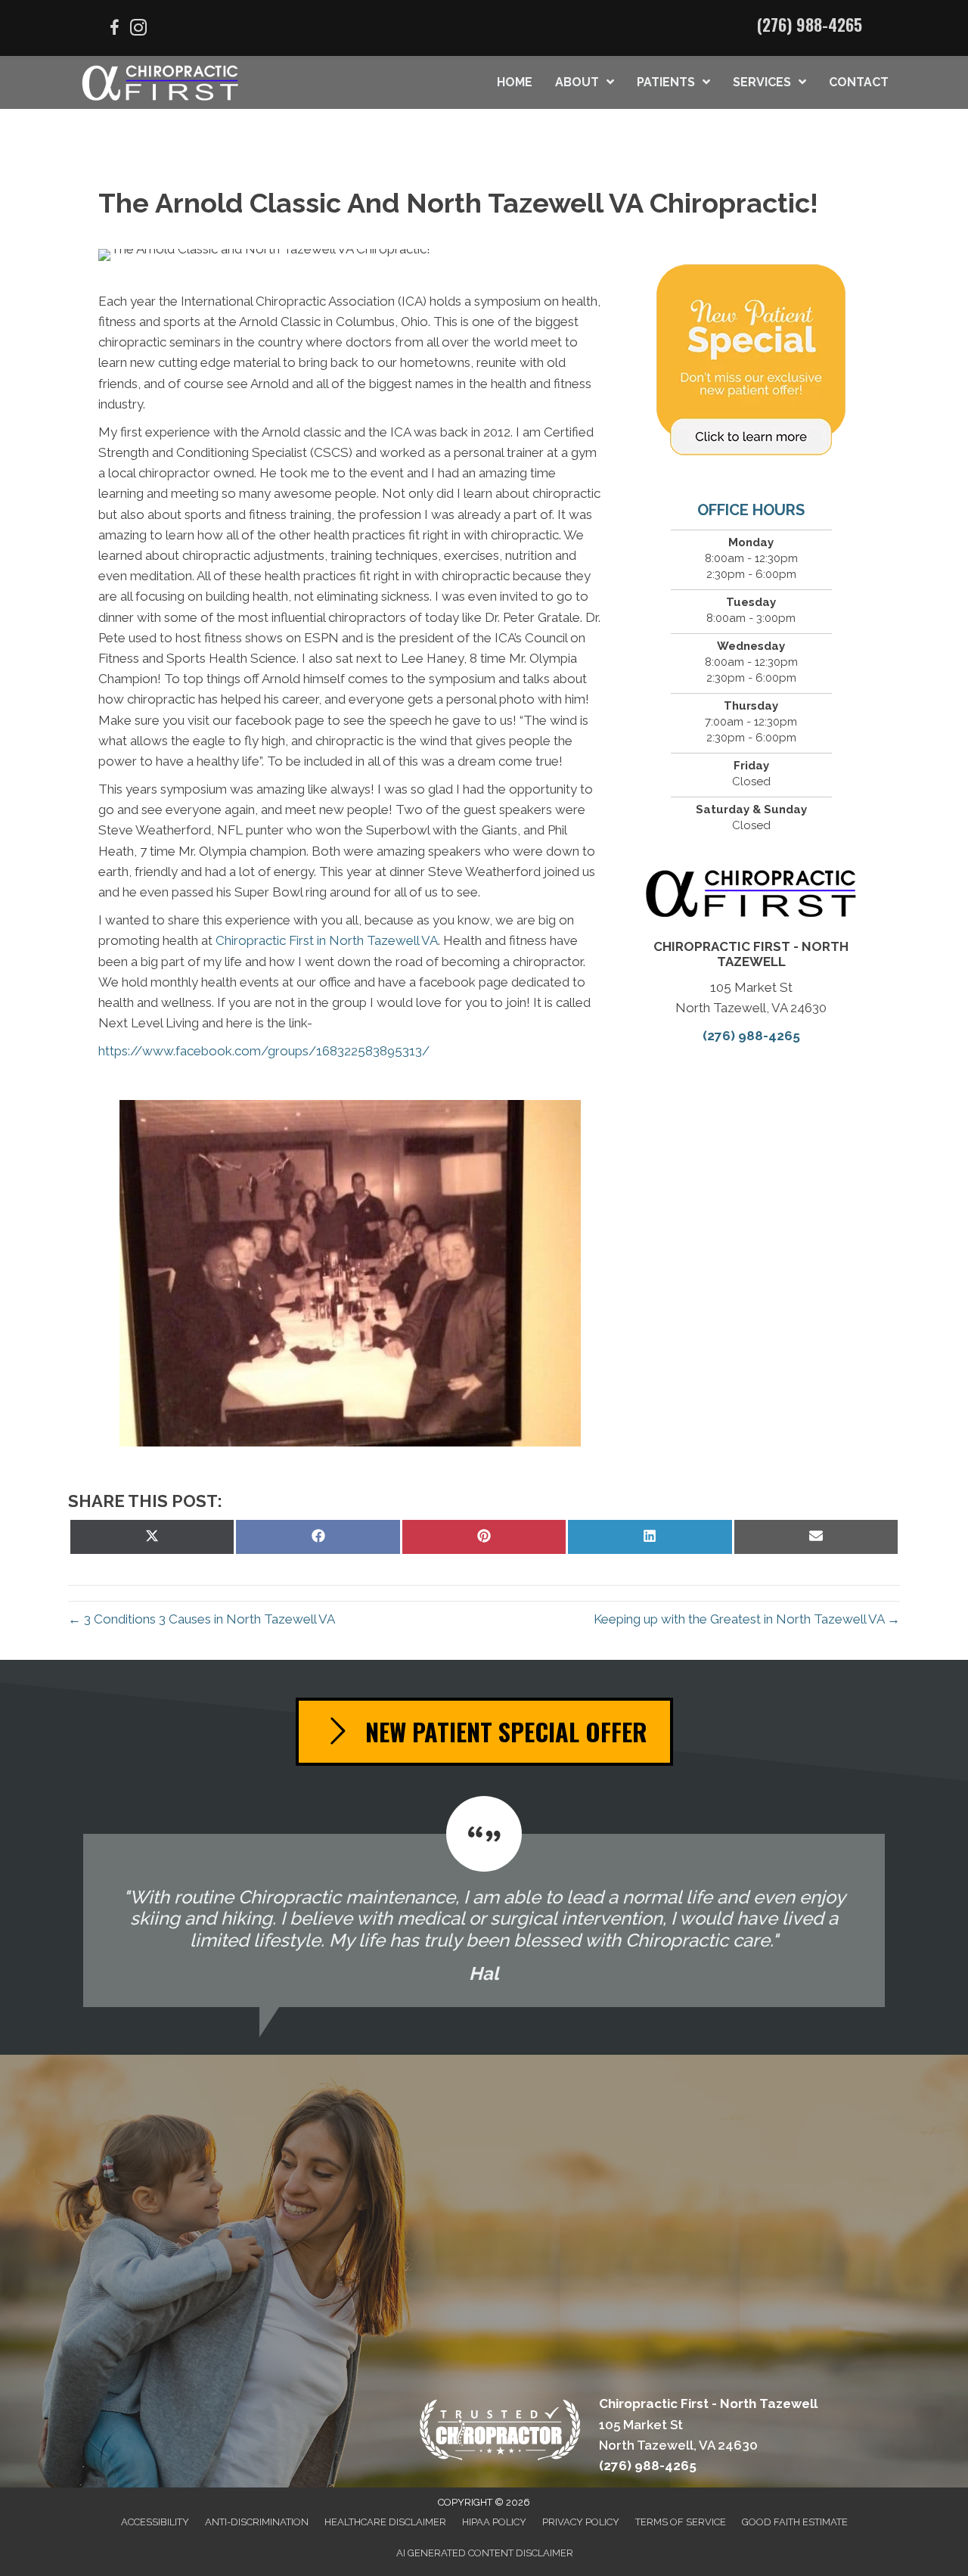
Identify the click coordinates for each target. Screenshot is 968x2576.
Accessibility (155, 2522)
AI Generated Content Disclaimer (485, 2553)
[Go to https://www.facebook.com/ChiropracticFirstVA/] (114, 30)
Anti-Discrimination (257, 2522)
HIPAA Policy (494, 2522)
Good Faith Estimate (795, 2522)
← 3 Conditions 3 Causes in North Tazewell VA (202, 1619)
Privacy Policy (581, 2522)
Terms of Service (681, 2522)
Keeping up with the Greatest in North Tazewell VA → (747, 1619)
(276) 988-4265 (810, 24)
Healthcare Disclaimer (385, 2522)
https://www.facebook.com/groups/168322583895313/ (264, 1051)
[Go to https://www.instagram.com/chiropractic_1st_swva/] (138, 30)
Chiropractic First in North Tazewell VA (327, 940)
